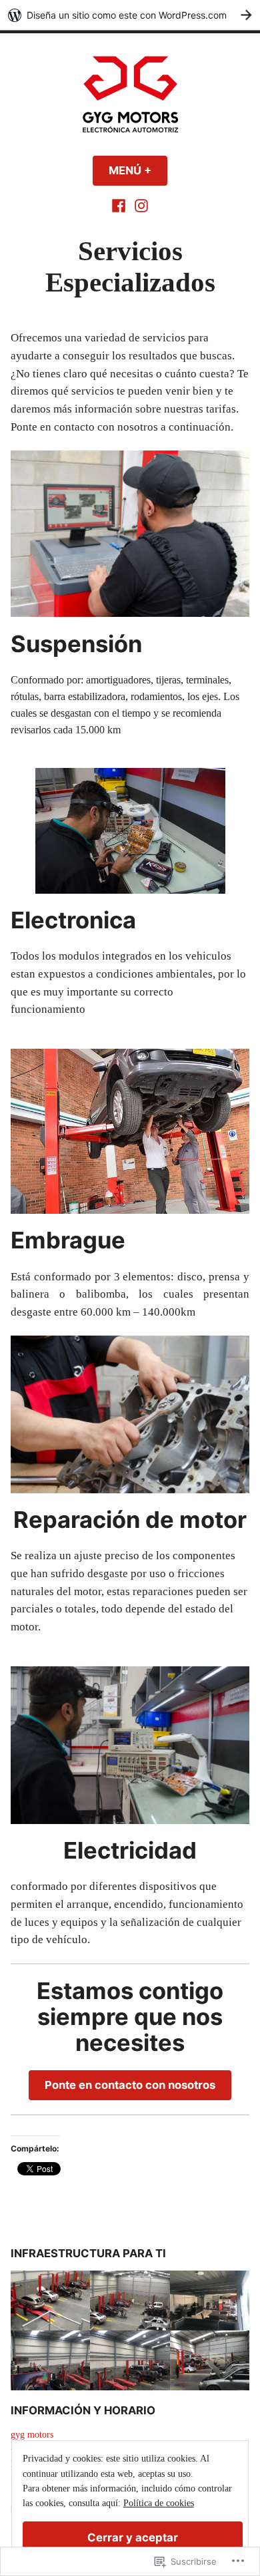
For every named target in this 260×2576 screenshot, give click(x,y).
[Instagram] (140, 205)
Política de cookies (159, 2503)
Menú (138, 170)
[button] (50, 2300)
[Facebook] (120, 205)
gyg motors (32, 2435)
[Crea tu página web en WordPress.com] (130, 15)
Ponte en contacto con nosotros (130, 2085)
